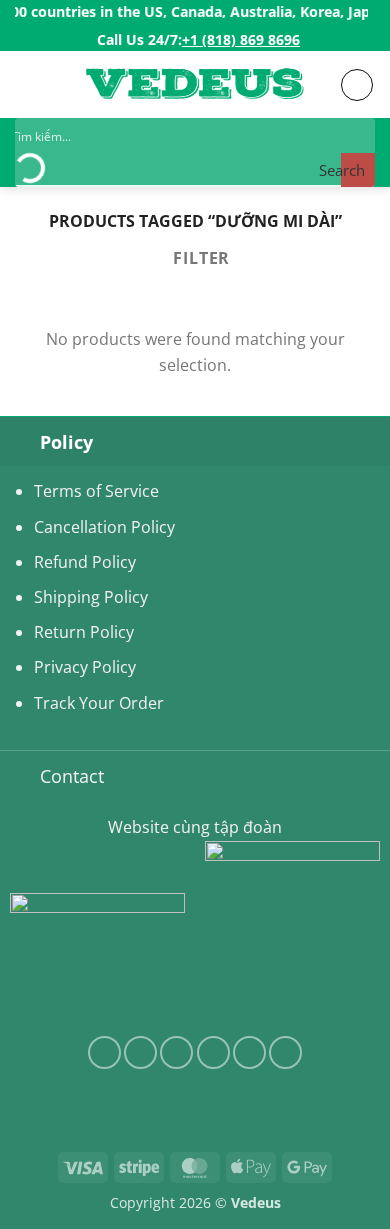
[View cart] (357, 85)
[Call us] (249, 1052)
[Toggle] (19, 441)
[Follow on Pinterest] (285, 1052)
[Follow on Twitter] (176, 1052)
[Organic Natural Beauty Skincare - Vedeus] (195, 85)
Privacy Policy (85, 667)
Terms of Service (96, 491)
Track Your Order (99, 703)
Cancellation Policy (104, 527)
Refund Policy (85, 562)
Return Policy (84, 632)
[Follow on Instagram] (140, 1052)
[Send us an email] (213, 1052)
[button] (27, 84)
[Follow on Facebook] (104, 1052)
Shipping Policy (91, 597)
